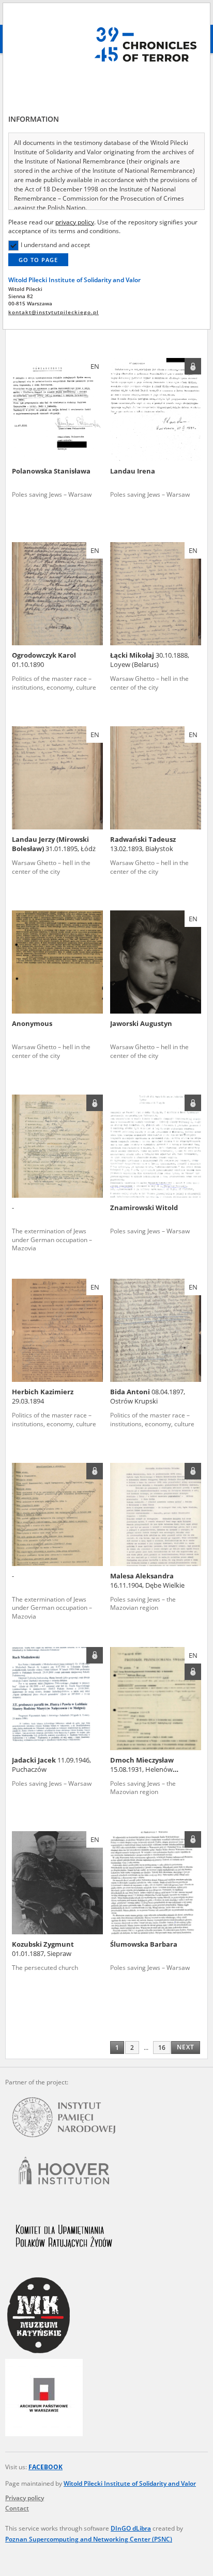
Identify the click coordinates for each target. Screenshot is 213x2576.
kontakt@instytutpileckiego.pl (54, 312)
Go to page (38, 260)
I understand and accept (55, 245)
